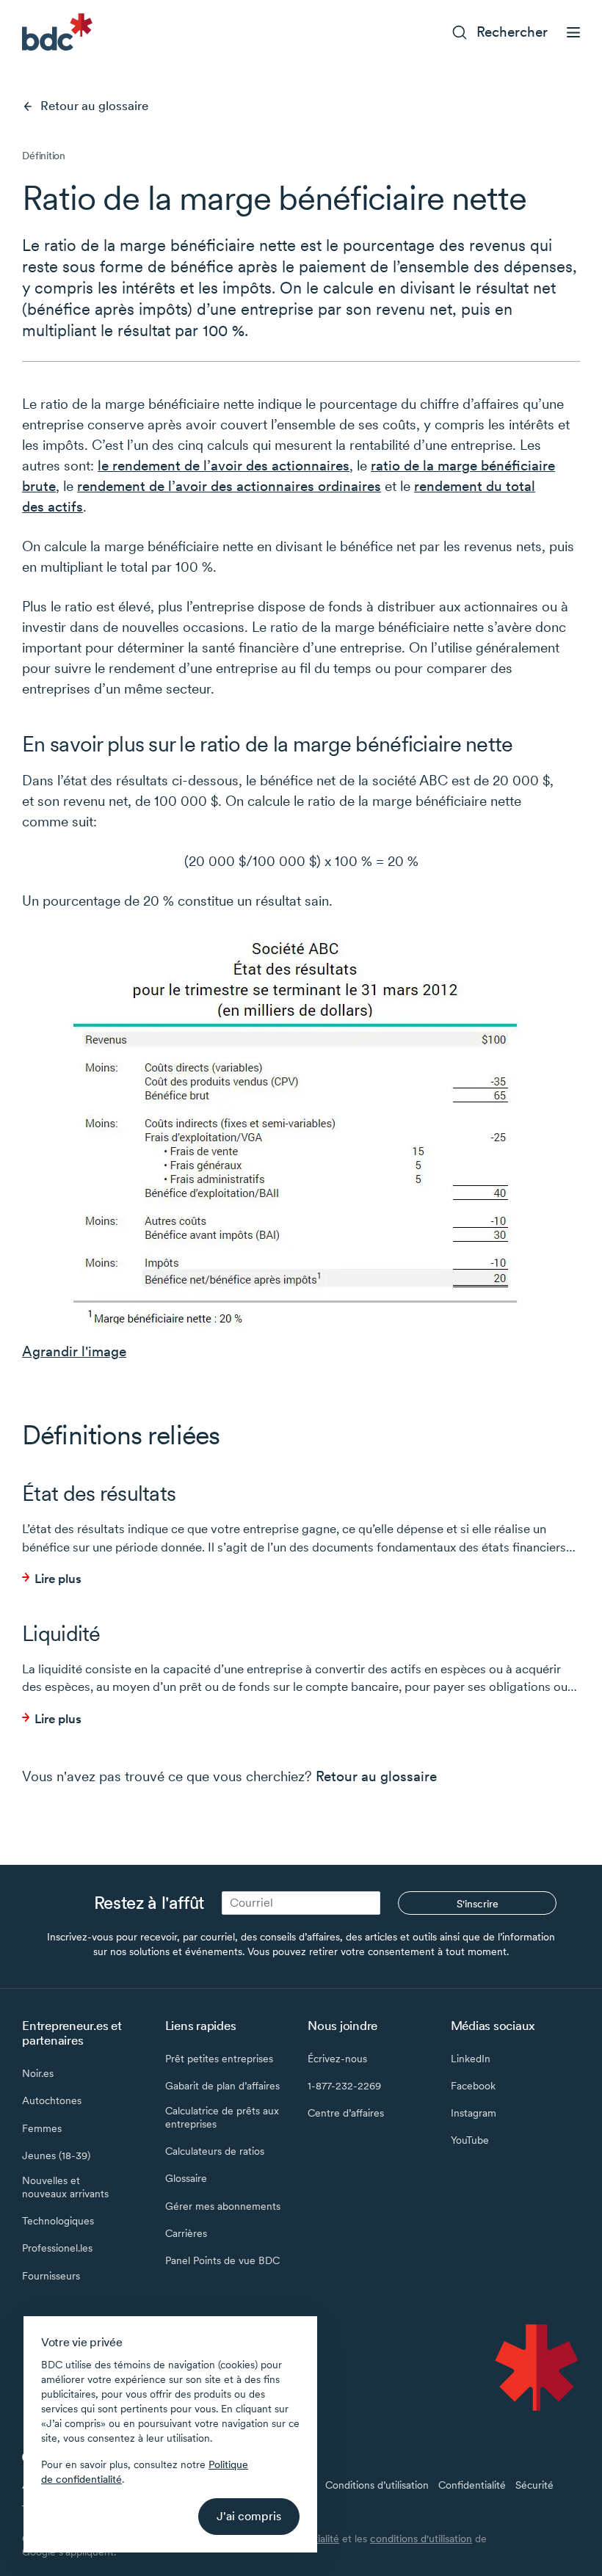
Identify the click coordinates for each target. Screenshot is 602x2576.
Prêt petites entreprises (219, 2059)
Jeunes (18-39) (56, 2155)
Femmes (42, 2128)
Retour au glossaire (94, 106)
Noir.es (38, 2073)
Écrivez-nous (337, 2059)
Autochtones (52, 2100)
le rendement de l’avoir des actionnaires (224, 466)
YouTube (470, 2140)
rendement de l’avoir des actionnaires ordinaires (229, 486)
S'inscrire (478, 1904)
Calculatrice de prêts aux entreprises (222, 2117)
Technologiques (58, 2221)
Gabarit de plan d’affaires (222, 2086)
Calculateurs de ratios (215, 2151)
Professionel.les (57, 2248)
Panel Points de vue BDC (222, 2260)
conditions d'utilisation (421, 2539)
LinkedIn (471, 2059)
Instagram (474, 2113)
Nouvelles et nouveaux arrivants (65, 2187)
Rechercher (512, 32)
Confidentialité (472, 2485)
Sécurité (534, 2485)
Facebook (473, 2086)
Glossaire (186, 2178)
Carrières (186, 2233)
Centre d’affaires (346, 2113)
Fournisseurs (51, 2276)
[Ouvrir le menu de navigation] (573, 32)
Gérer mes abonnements (223, 2206)
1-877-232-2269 (344, 2086)
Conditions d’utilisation (377, 2485)
